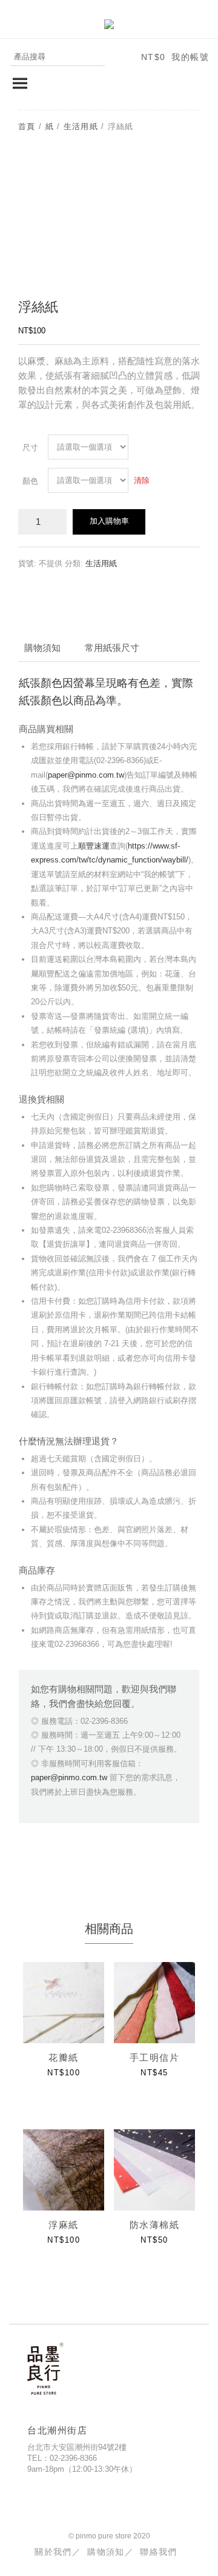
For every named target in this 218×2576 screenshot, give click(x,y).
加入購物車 (109, 521)
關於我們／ (58, 2552)
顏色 (30, 481)
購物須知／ (111, 2552)
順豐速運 (94, 846)
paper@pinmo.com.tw (86, 775)
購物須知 (42, 648)
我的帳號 (190, 57)
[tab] (42, 648)
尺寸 (30, 448)
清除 (142, 480)
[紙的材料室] (109, 23)
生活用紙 (81, 126)
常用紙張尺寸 (112, 648)
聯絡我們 (159, 2552)
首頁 (27, 126)
